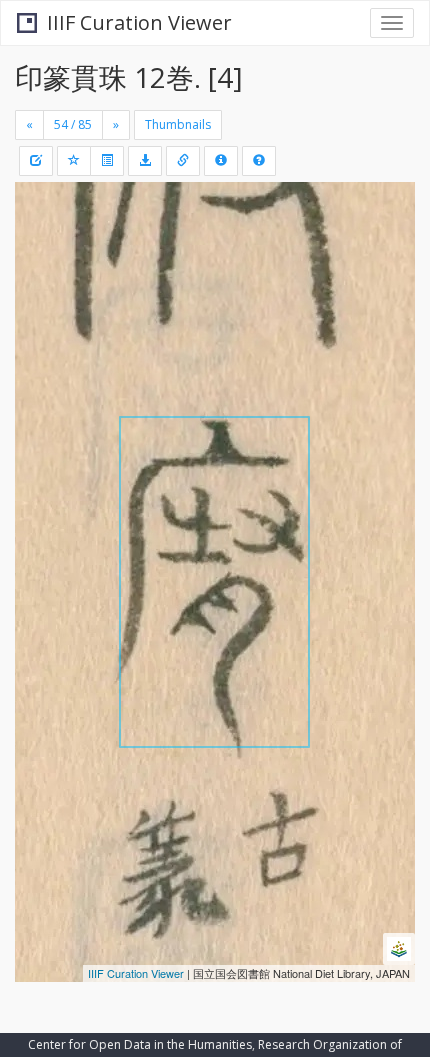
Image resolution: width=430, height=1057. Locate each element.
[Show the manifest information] (221, 161)
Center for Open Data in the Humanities (140, 1044)
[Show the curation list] (107, 161)
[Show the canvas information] (183, 161)
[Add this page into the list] (74, 161)
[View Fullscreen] (42, 283)
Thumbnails (178, 124)
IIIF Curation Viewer (139, 22)
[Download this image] (145, 161)
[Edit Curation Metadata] (36, 161)
